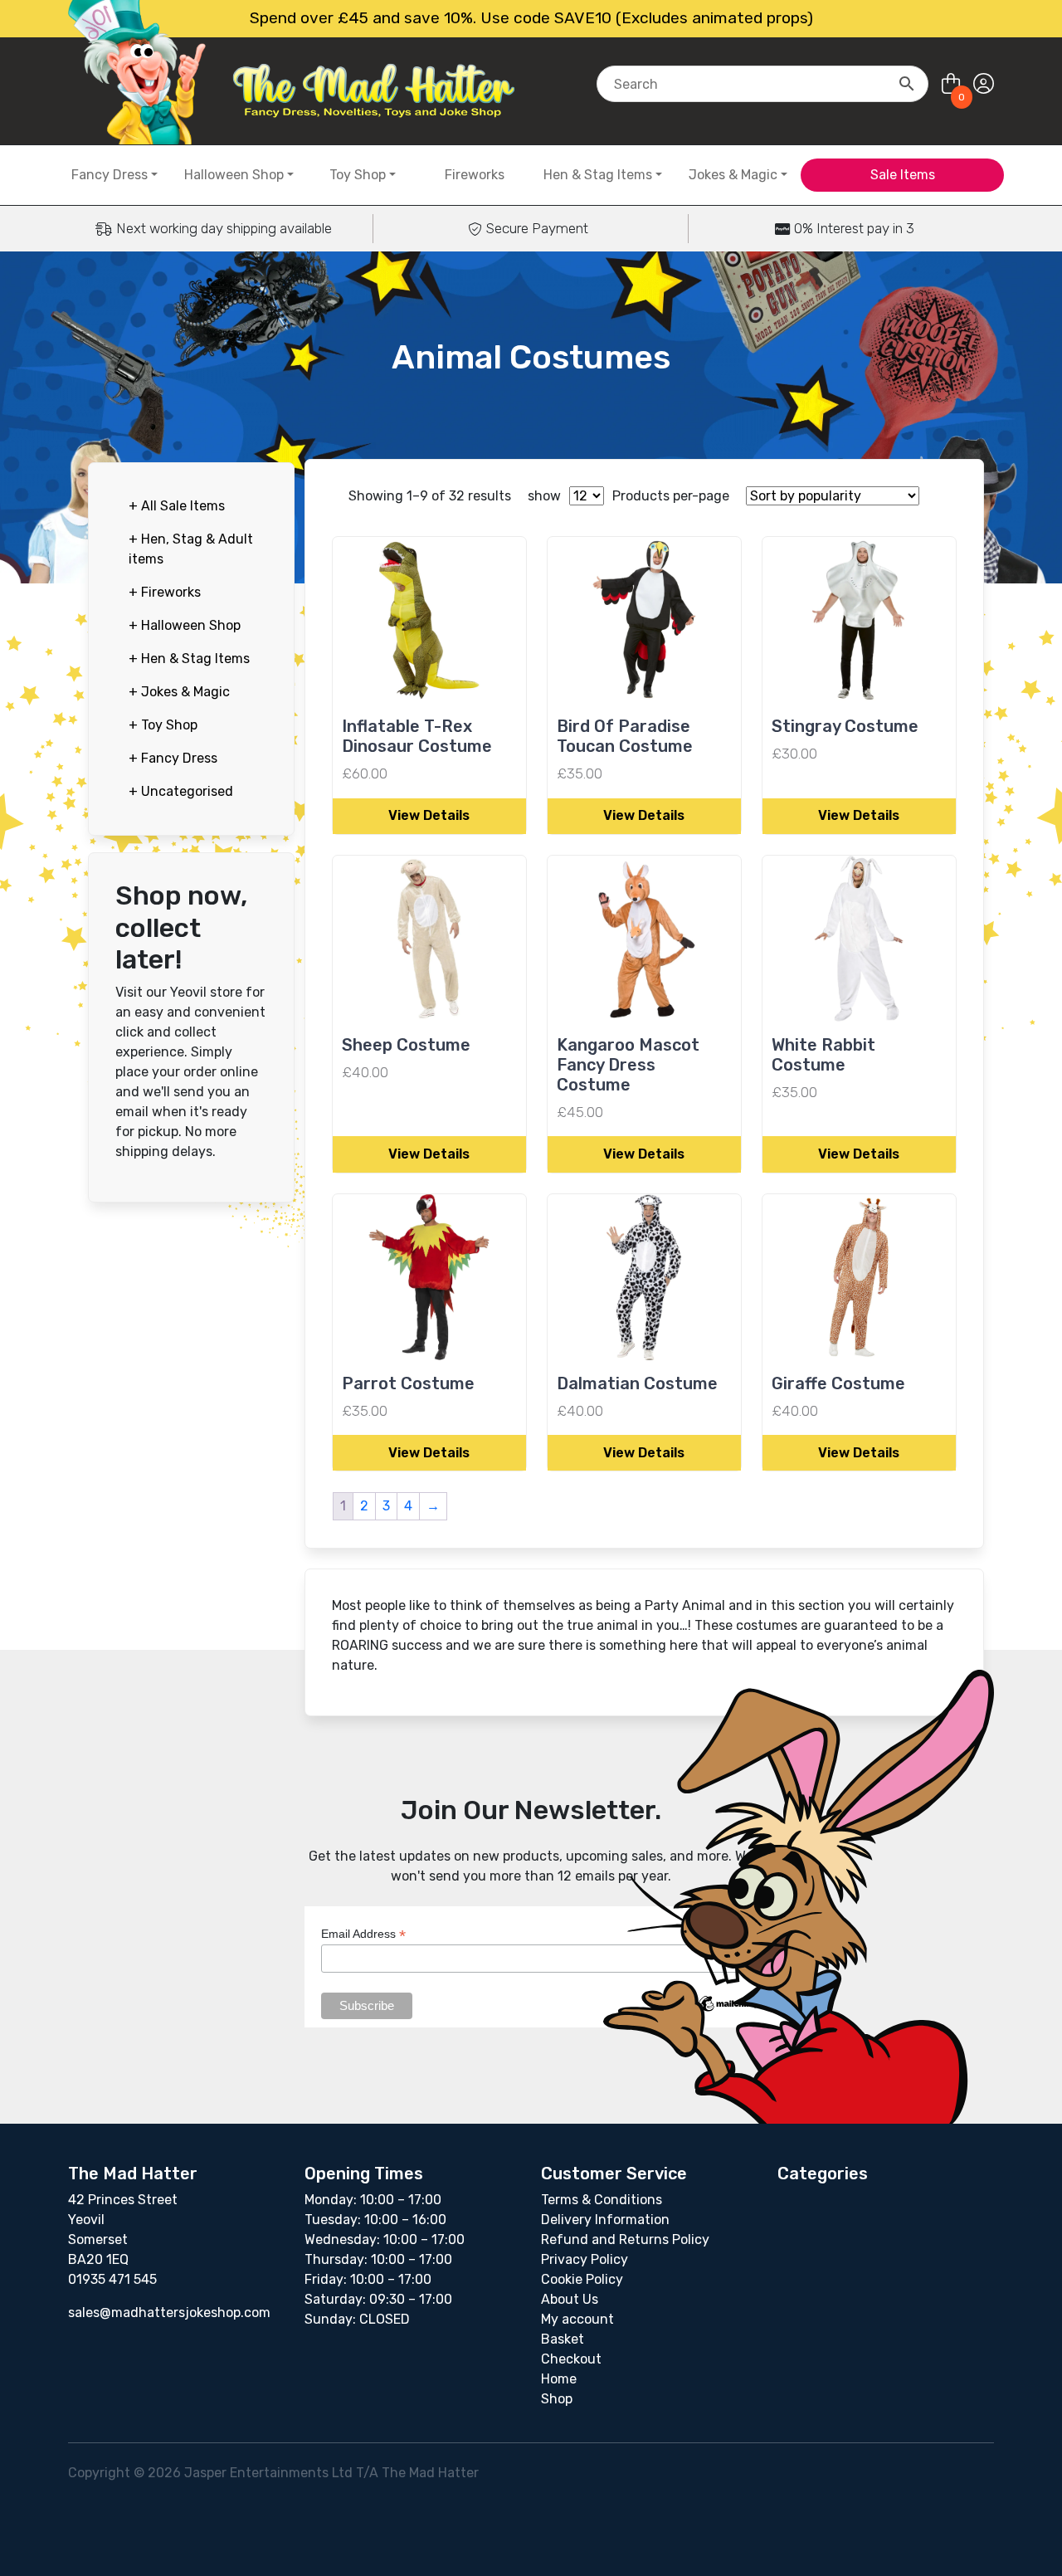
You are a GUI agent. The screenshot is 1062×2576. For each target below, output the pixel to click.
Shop (557, 2399)
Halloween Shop (234, 175)
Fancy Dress (110, 175)
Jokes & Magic (733, 175)
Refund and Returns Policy (625, 2239)
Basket (563, 2339)
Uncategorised (181, 791)
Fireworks (475, 175)
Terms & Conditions (602, 2200)
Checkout (571, 2359)
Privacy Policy (585, 2259)
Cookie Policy (582, 2279)
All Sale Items (177, 506)
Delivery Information (605, 2220)
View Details (429, 815)
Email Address (363, 1934)
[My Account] (984, 84)
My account (577, 2319)
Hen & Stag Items (598, 175)
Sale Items (903, 175)
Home (559, 2379)
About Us (570, 2299)
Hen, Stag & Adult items (191, 549)
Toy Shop (358, 175)
